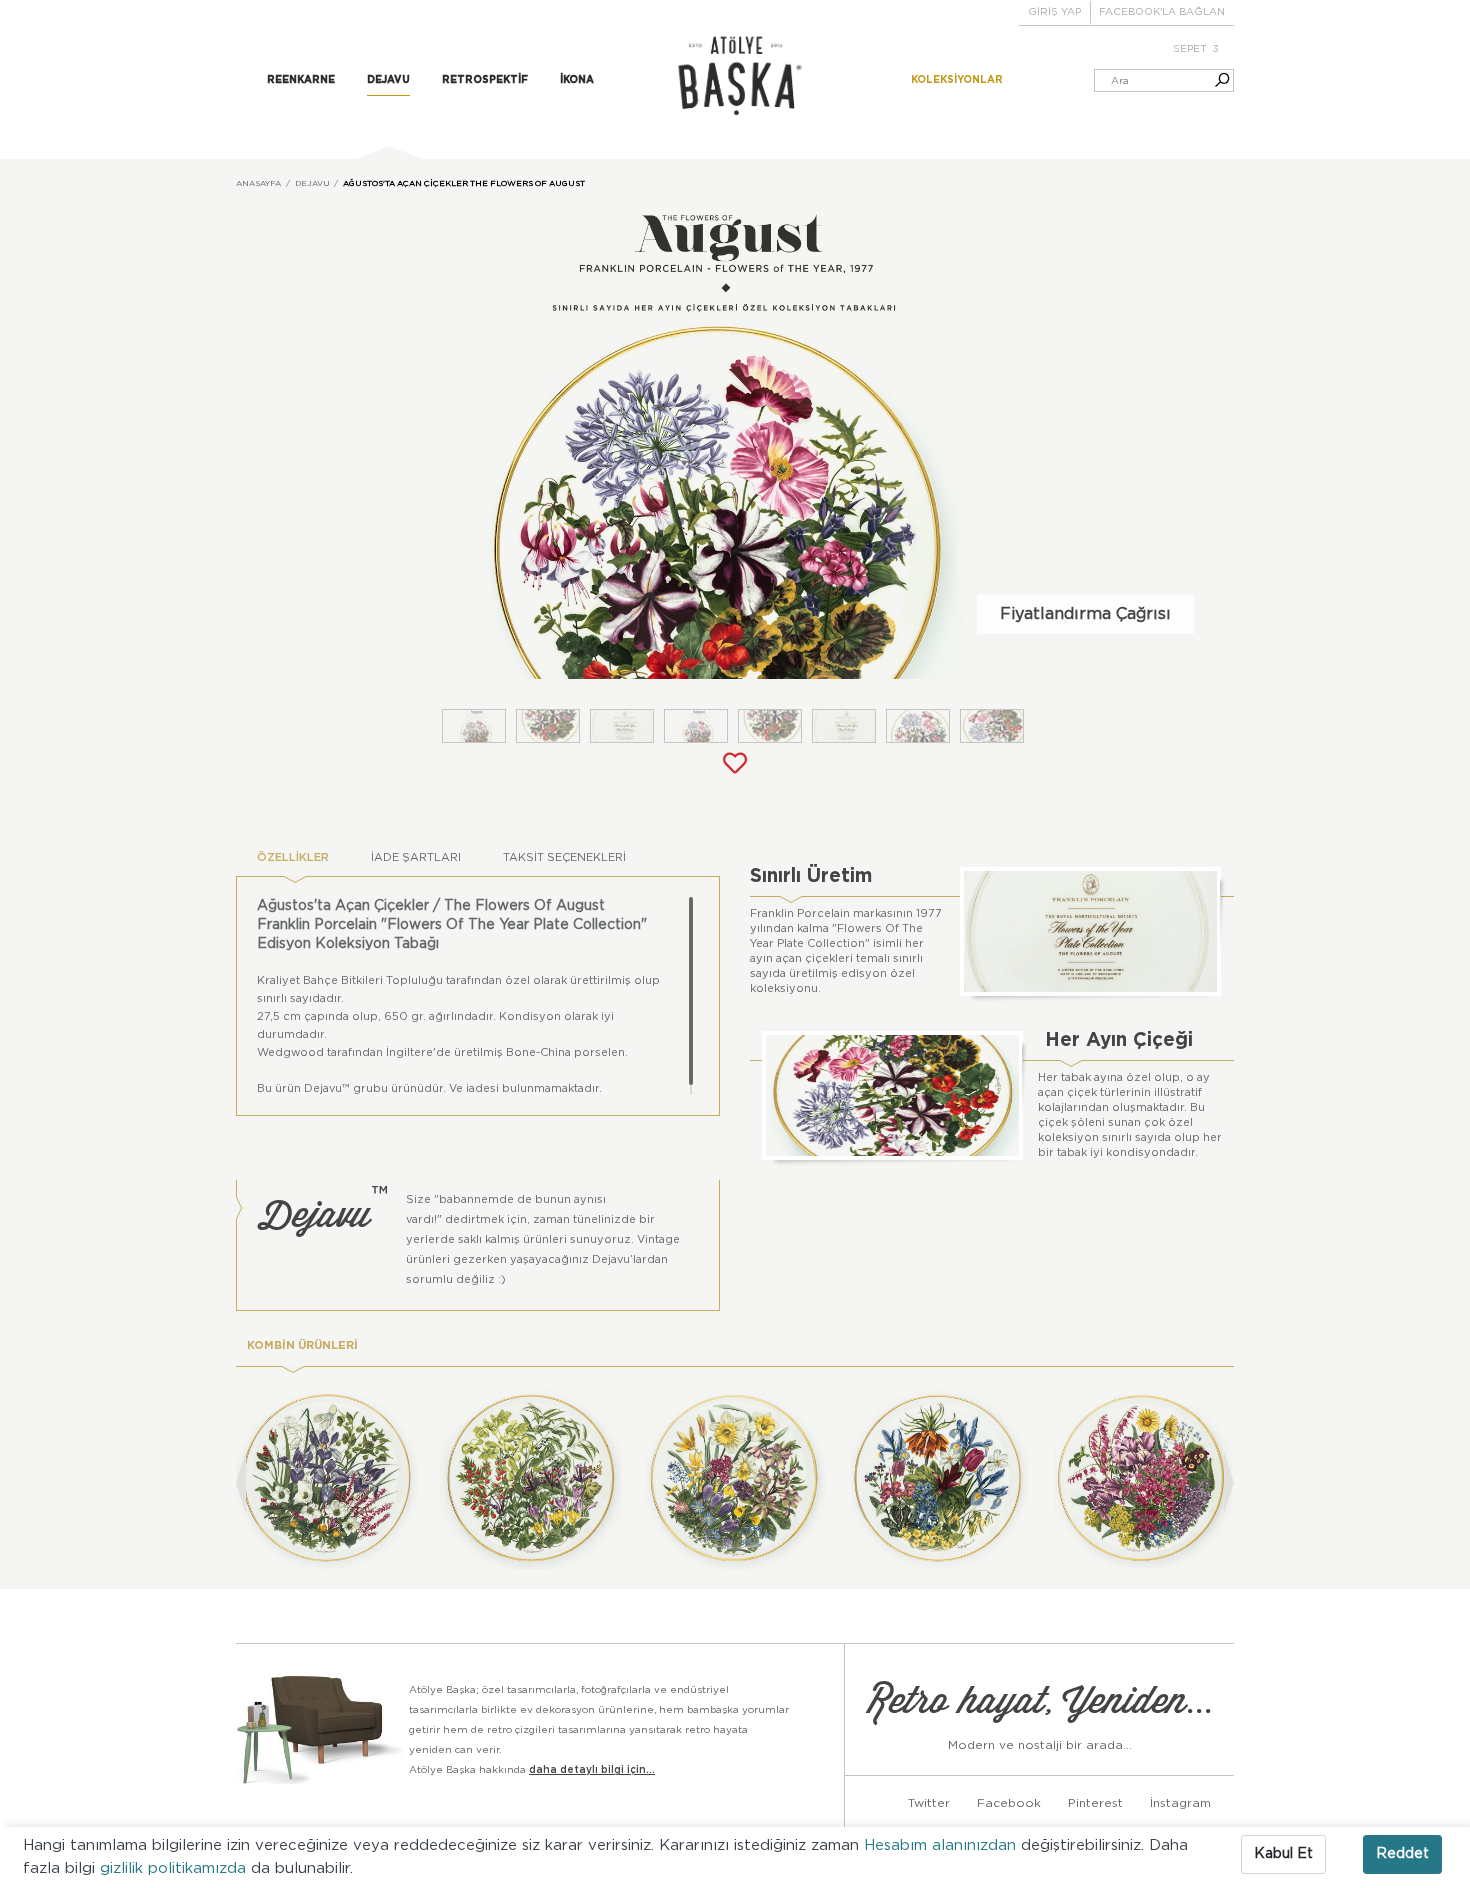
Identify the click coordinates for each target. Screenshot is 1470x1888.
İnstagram (1180, 1803)
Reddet (1402, 1854)
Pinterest (1095, 1803)
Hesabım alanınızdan (942, 1845)
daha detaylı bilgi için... (592, 1770)
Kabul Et (1283, 1854)
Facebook (1009, 1803)
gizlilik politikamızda (175, 1868)
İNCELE (337, 1518)
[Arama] (1212, 80)
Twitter (929, 1803)
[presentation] (241, 1482)
